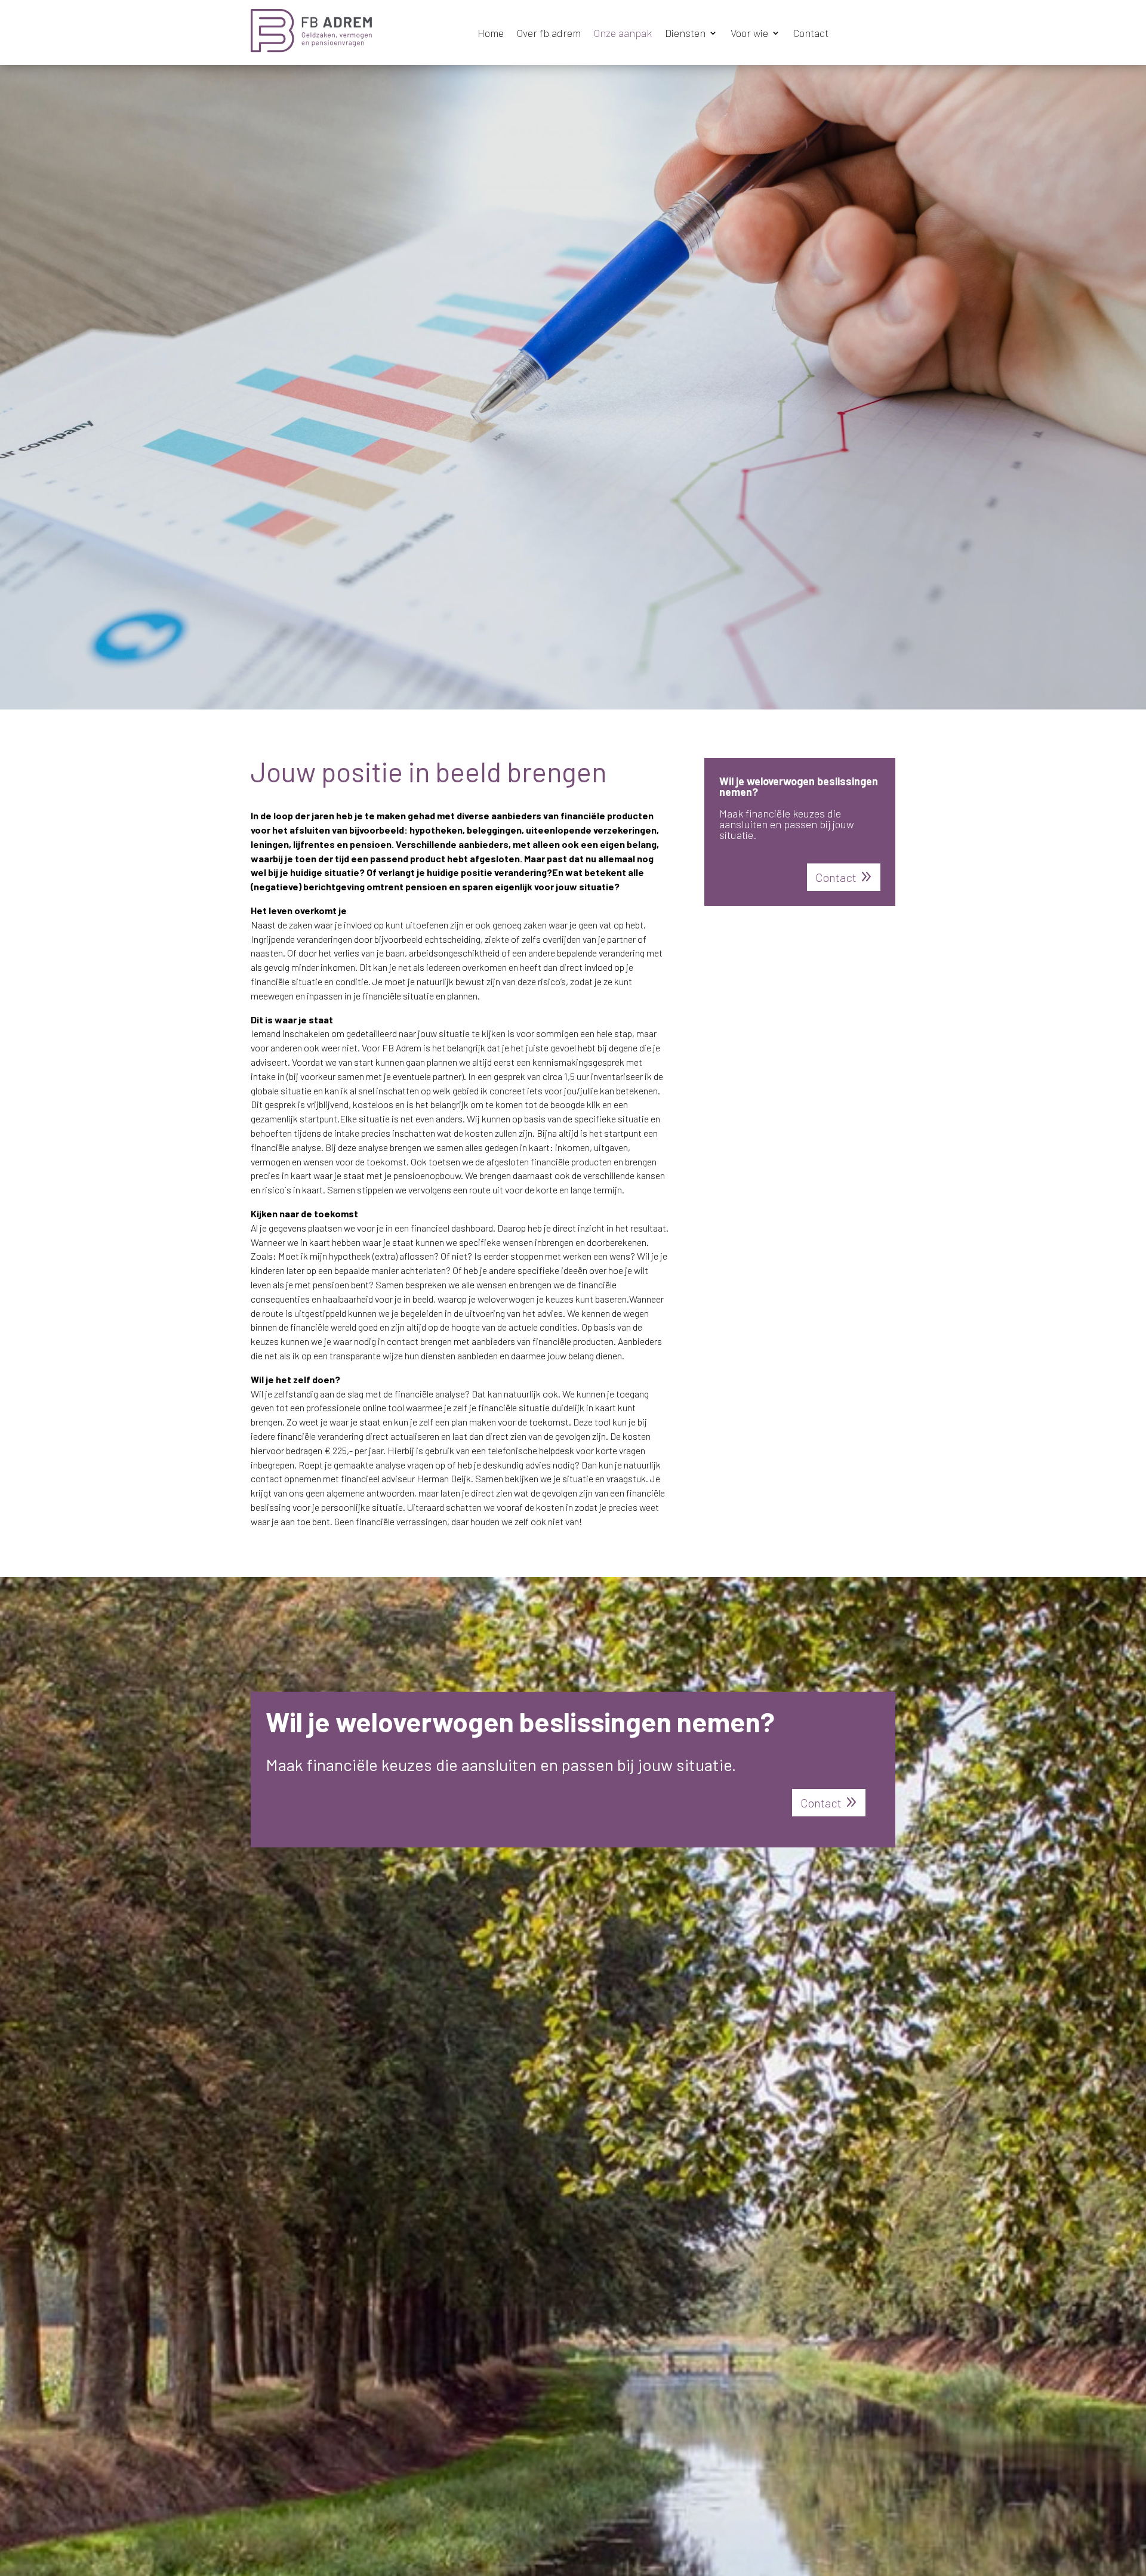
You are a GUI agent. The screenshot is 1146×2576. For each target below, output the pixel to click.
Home (491, 34)
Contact (811, 34)
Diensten (685, 34)
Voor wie (749, 34)
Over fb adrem (549, 34)
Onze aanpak (623, 34)
